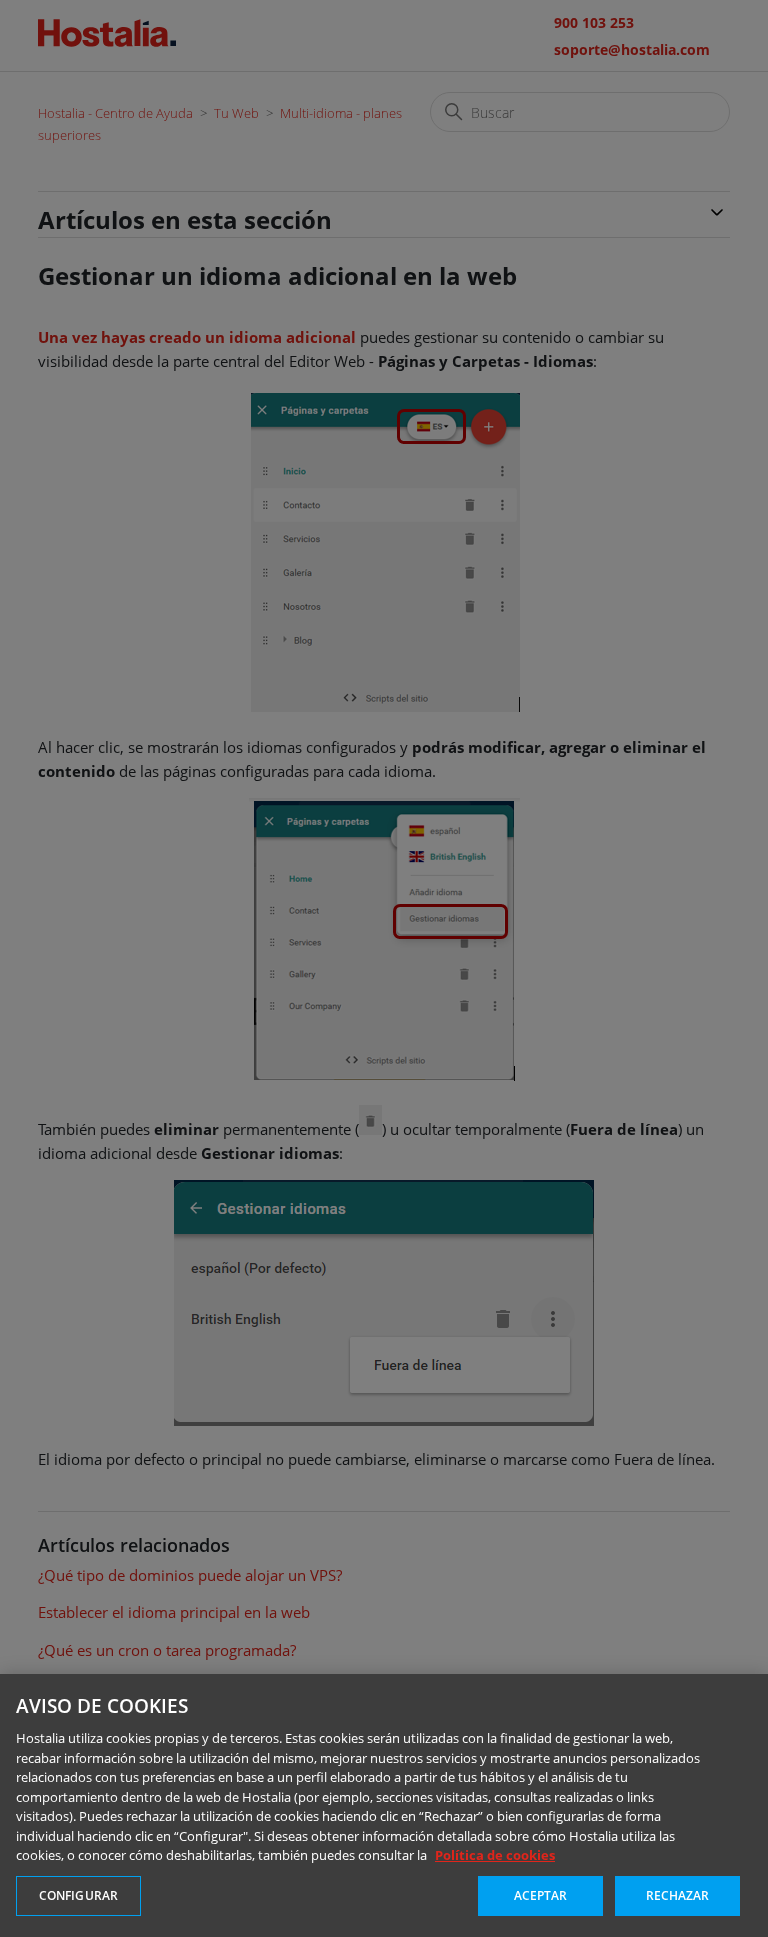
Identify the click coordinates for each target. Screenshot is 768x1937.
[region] (384, 1805)
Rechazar (678, 1895)
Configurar (78, 1895)
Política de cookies (495, 1855)
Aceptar (541, 1895)
